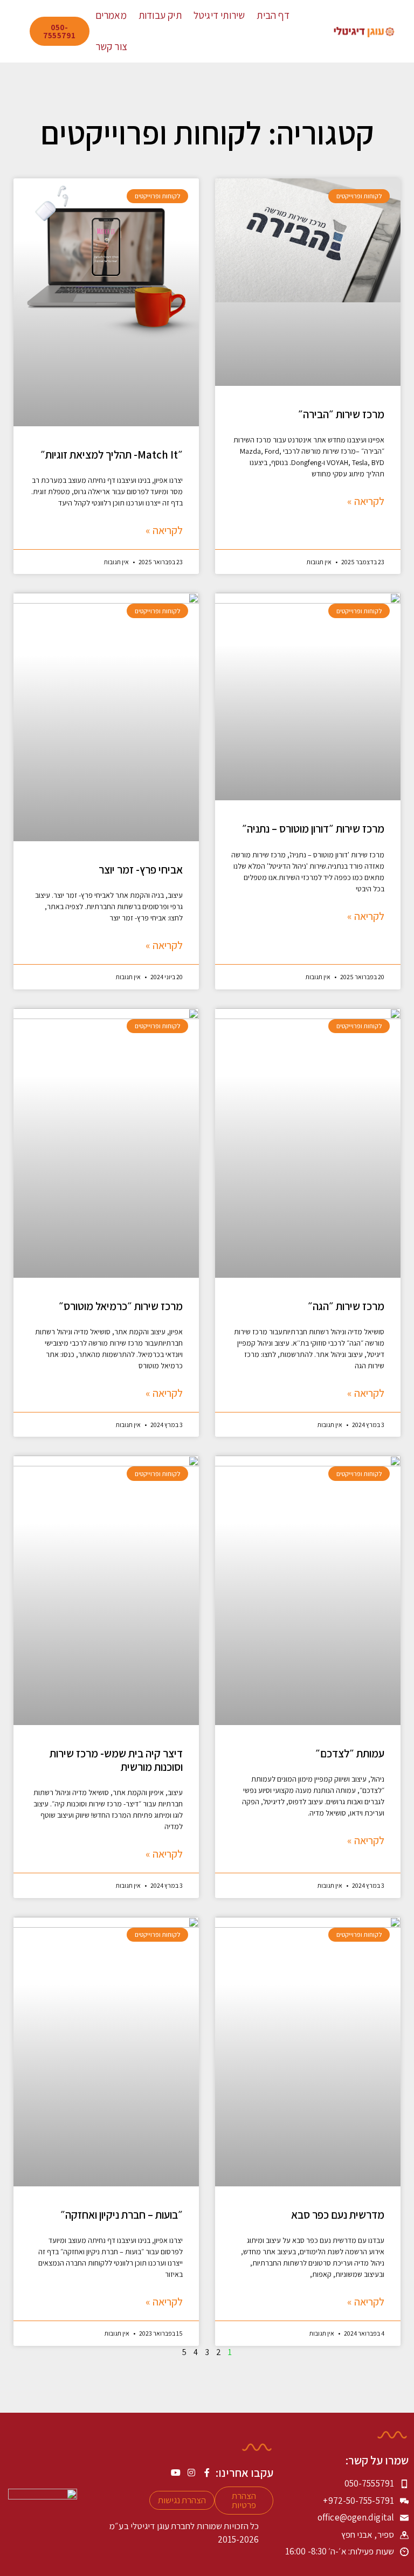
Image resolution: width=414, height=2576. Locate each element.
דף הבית (273, 15)
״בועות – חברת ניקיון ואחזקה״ (122, 2215)
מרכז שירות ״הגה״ (346, 1306)
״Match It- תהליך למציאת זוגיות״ (112, 455)
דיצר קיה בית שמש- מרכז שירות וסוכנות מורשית (116, 1760)
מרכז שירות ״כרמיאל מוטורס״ (121, 1306)
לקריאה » (366, 501)
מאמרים (111, 15)
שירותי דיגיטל (219, 15)
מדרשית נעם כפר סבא (338, 2215)
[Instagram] (191, 2473)
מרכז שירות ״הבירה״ (341, 414)
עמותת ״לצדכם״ (350, 1753)
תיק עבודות (160, 15)
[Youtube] (176, 2473)
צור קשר (111, 46)
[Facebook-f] (207, 2473)
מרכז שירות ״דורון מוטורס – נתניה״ (313, 829)
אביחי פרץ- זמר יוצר (141, 870)
